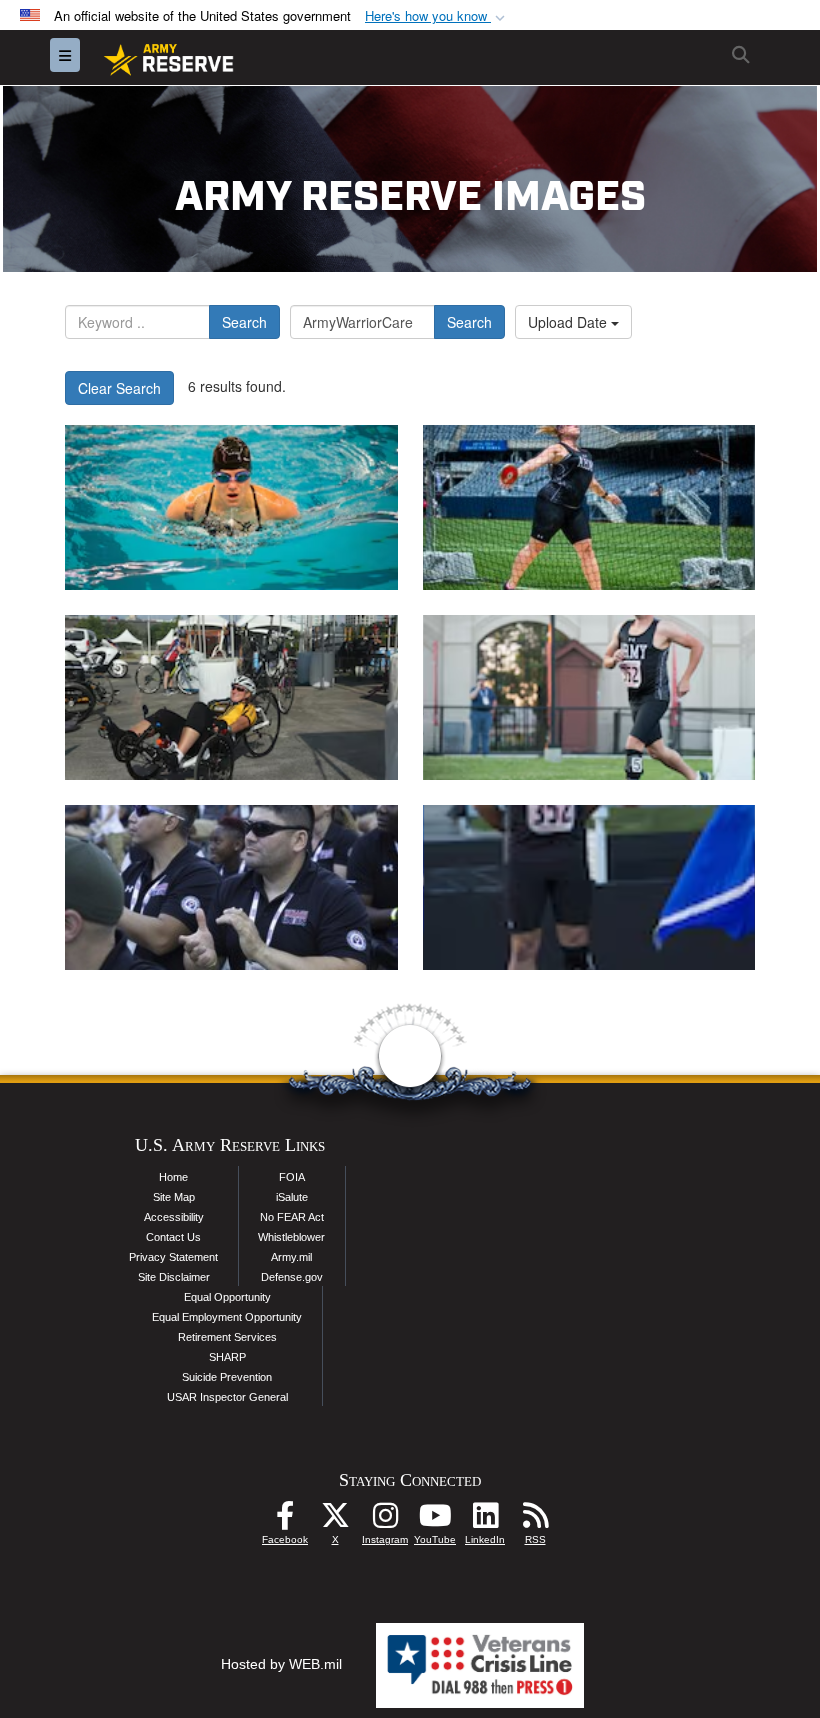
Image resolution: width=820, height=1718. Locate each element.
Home (173, 1177)
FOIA (292, 1177)
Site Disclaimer (174, 1277)
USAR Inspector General (227, 1397)
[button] (437, 16)
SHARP (227, 1357)
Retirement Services (227, 1337)
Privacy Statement (173, 1257)
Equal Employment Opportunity (227, 1317)
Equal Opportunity (227, 1297)
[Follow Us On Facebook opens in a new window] (285, 1521)
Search (244, 322)
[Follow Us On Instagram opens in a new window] (385, 1521)
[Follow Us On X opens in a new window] (335, 1521)
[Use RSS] (535, 1521)
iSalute (292, 1197)
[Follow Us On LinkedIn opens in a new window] (485, 1521)
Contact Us (173, 1237)
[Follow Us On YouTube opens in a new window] (435, 1521)
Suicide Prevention (227, 1377)
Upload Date (569, 322)
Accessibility (174, 1217)
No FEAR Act (292, 1217)
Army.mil (291, 1257)
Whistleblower (291, 1237)
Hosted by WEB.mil (281, 1664)
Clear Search (119, 388)
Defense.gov (292, 1277)
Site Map (174, 1197)
